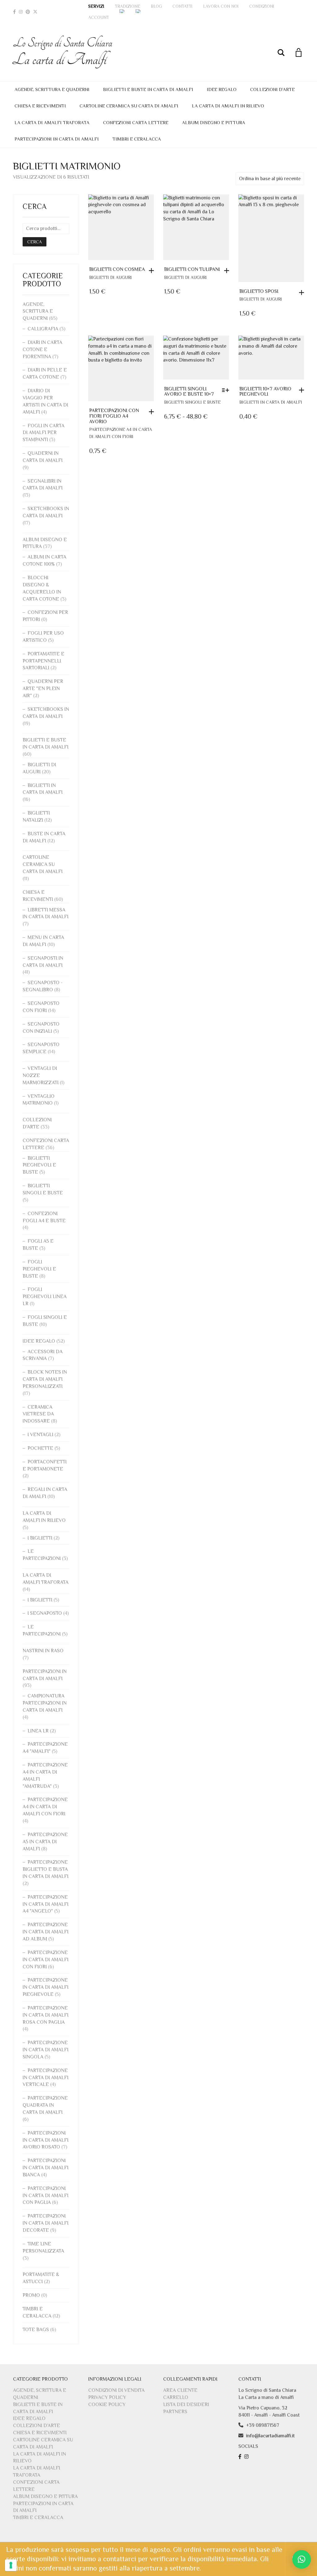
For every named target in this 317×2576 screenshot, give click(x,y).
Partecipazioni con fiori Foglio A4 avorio (114, 416)
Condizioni (262, 6)
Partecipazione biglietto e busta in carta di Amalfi (46, 1869)
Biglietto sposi (259, 291)
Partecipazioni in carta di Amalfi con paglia (46, 2196)
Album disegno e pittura (214, 122)
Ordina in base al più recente (270, 179)
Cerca (35, 242)
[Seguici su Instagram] (247, 2457)
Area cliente (180, 2390)
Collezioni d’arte (272, 89)
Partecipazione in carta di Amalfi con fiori (46, 1960)
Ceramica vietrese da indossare (38, 1414)
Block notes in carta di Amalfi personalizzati (45, 1379)
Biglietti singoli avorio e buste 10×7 (189, 392)
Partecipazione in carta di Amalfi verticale (46, 2078)
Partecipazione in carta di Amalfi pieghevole (46, 1987)
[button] (153, 271)
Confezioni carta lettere (136, 122)
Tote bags (36, 2330)
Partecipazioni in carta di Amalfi (57, 139)
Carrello (176, 2397)
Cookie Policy (107, 2404)
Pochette (40, 1448)
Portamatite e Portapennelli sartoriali (43, 661)
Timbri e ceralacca (137, 139)
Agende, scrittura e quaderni (52, 89)
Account (99, 17)
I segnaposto (45, 1613)
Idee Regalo (222, 89)
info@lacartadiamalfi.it (270, 2436)
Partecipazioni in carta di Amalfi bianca (46, 2168)
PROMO (31, 2295)
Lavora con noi (221, 6)
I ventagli (40, 1435)
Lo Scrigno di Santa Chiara (63, 52)
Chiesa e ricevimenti (40, 106)
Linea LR (38, 1731)
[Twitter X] (35, 12)
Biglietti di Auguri (111, 277)
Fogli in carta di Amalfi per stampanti (43, 433)
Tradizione (128, 6)
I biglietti (40, 1538)
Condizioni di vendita (116, 2390)
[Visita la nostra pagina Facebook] (241, 2457)
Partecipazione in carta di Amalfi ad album (46, 1932)
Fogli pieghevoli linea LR (45, 1297)
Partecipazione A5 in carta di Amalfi (45, 1842)
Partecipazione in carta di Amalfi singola (46, 2050)
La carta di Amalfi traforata (52, 122)
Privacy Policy (107, 2397)
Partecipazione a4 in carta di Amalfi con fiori (45, 1807)
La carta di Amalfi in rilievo (228, 106)
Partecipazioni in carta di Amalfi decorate (46, 2223)
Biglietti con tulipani (192, 269)
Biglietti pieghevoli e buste (39, 1165)
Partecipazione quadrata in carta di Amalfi (45, 2105)
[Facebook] (14, 12)
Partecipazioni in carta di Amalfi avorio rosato (46, 2140)
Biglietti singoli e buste (192, 402)
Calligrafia (43, 329)
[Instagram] (21, 12)
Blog (156, 6)
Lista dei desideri (186, 2404)
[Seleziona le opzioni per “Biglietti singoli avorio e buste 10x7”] (227, 390)
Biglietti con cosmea (117, 269)
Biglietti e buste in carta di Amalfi (148, 89)
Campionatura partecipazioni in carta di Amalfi (45, 1703)
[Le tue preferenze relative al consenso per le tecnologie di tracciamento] (11, 2565)
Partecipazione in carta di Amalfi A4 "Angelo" (46, 1904)
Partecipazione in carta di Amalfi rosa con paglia (46, 2015)
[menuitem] (122, 11)
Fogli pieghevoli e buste (39, 1269)
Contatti (182, 6)
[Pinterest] (28, 12)
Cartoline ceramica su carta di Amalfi (129, 106)
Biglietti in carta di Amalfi (271, 402)
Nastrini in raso (43, 1651)
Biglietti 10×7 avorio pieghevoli (265, 392)
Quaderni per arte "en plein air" (43, 689)
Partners (175, 2412)
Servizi (96, 6)
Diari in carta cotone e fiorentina (42, 350)
